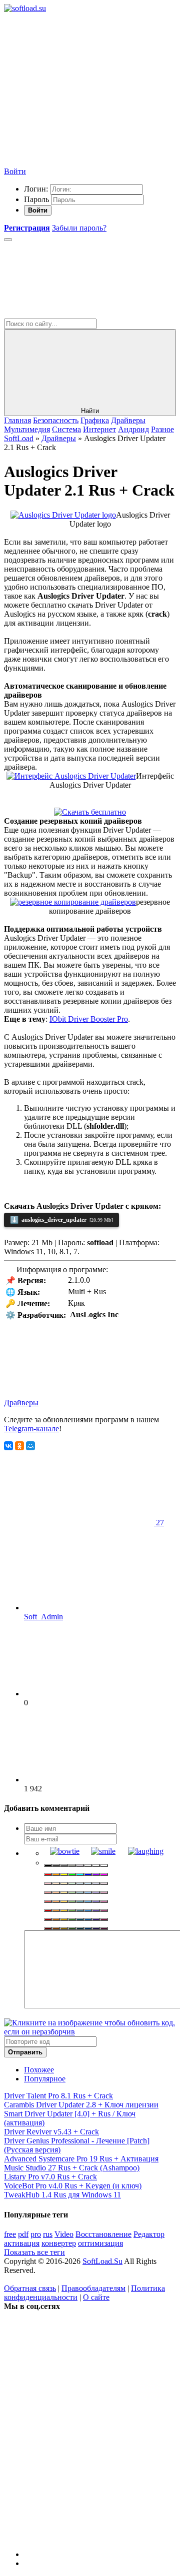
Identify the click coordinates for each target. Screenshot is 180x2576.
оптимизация (100, 2243)
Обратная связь (30, 2288)
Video (64, 2234)
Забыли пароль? (79, 228)
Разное (162, 429)
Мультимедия (27, 429)
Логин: (36, 189)
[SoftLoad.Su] (25, 8)
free (10, 2234)
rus (48, 2234)
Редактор (149, 2234)
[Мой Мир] (30, 1446)
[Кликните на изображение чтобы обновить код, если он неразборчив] (90, 2032)
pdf (23, 2234)
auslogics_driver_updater (61, 1220)
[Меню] (8, 240)
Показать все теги (34, 2252)
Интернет (99, 429)
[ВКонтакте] (8, 1446)
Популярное (45, 2079)
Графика (95, 420)
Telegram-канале (31, 1429)
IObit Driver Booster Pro (89, 1019)
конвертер (59, 2243)
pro (36, 2234)
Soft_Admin (43, 1617)
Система (66, 429)
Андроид (133, 429)
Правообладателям (93, 2288)
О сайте (96, 2297)
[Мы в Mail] (79, 2537)
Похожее (39, 2070)
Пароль (36, 199)
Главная (17, 420)
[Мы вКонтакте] (79, 2383)
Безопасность (56, 420)
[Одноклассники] (19, 1446)
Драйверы (128, 420)
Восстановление (103, 2234)
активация (22, 2243)
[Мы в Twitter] (79, 2460)
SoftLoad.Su (102, 2261)
